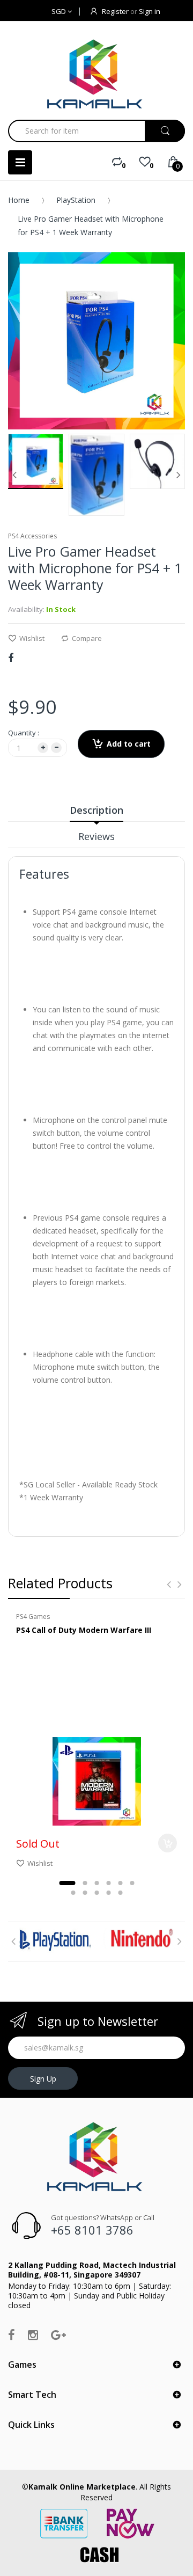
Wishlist (32, 638)
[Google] (58, 2334)
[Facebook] (11, 658)
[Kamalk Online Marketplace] (96, 74)
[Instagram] (33, 2334)
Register (115, 11)
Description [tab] (96, 810)
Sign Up (43, 2079)
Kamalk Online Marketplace (82, 2487)
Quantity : (24, 733)
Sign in (150, 11)
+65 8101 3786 (92, 2230)
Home (19, 200)
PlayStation (76, 200)
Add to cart (129, 744)
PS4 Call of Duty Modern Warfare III (84, 1630)
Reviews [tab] (96, 836)
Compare (87, 638)
